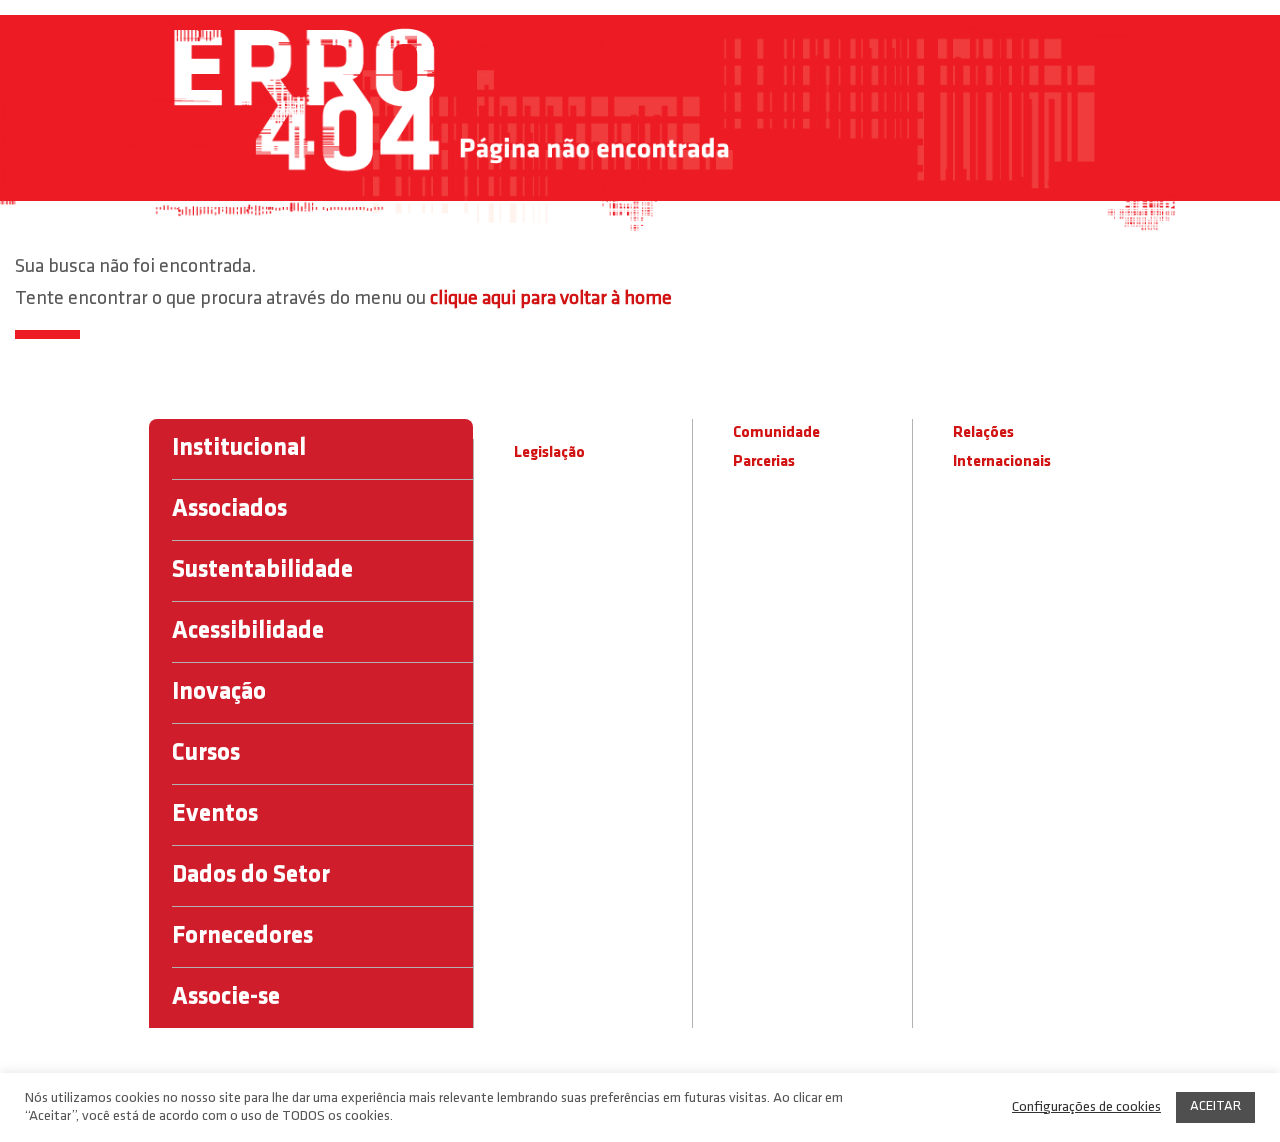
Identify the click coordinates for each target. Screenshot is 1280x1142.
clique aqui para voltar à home (551, 299)
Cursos (206, 753)
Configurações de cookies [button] (1086, 1107)
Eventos (215, 814)
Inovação (219, 692)
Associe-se (226, 997)
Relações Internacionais (1002, 447)
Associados (229, 509)
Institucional (239, 448)
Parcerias (764, 462)
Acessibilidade (248, 631)
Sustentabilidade (262, 570)
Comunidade (776, 433)
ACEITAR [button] (1215, 1106)
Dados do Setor (251, 875)
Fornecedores (242, 936)
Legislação (549, 453)
